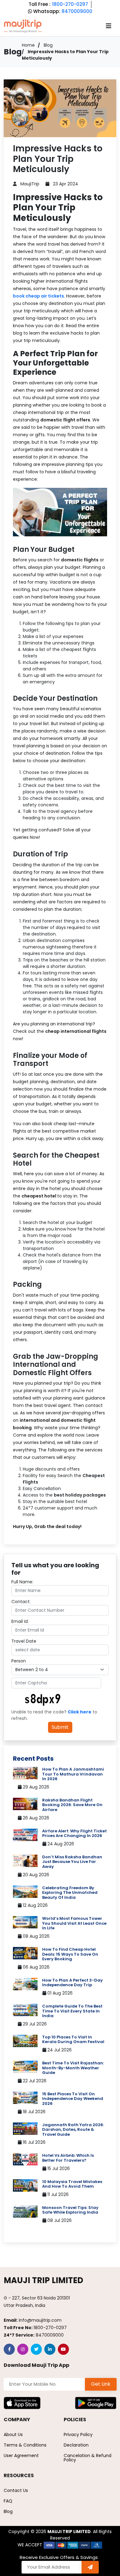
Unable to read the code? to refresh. (54, 1715)
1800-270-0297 (70, 4)
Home (28, 45)
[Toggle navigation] (109, 26)
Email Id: (20, 1621)
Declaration (76, 2445)
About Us (13, 2435)
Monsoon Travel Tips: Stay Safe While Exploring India (70, 2210)
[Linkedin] (50, 2349)
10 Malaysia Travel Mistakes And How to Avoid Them (72, 2184)
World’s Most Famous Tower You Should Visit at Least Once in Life (74, 1923)
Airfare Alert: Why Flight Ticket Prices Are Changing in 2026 (74, 1833)
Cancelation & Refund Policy (88, 2458)
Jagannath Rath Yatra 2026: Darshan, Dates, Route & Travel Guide (73, 2130)
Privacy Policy (78, 2435)
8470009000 (77, 11)
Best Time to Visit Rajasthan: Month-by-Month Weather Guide (73, 2068)
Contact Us (16, 2490)
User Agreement (21, 2456)
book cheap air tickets (38, 296)
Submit (60, 1727)
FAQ (8, 2501)
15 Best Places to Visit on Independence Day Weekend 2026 (73, 2099)
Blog (48, 45)
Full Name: (22, 1582)
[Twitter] (36, 2349)
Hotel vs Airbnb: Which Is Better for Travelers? (68, 2158)
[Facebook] (9, 2349)
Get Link (101, 2384)
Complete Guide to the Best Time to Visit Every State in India (72, 2011)
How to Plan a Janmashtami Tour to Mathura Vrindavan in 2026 (73, 1774)
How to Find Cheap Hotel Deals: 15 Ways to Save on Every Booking (70, 1954)
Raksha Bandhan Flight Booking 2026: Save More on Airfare (72, 1805)
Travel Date (24, 1641)
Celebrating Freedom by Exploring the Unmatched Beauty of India (70, 1893)
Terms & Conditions (25, 2445)
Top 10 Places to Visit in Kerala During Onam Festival (73, 2040)
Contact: (21, 1602)
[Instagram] (23, 2349)
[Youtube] (63, 2349)
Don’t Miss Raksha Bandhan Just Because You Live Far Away (72, 1862)
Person (19, 1661)
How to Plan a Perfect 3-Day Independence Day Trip (72, 1983)
